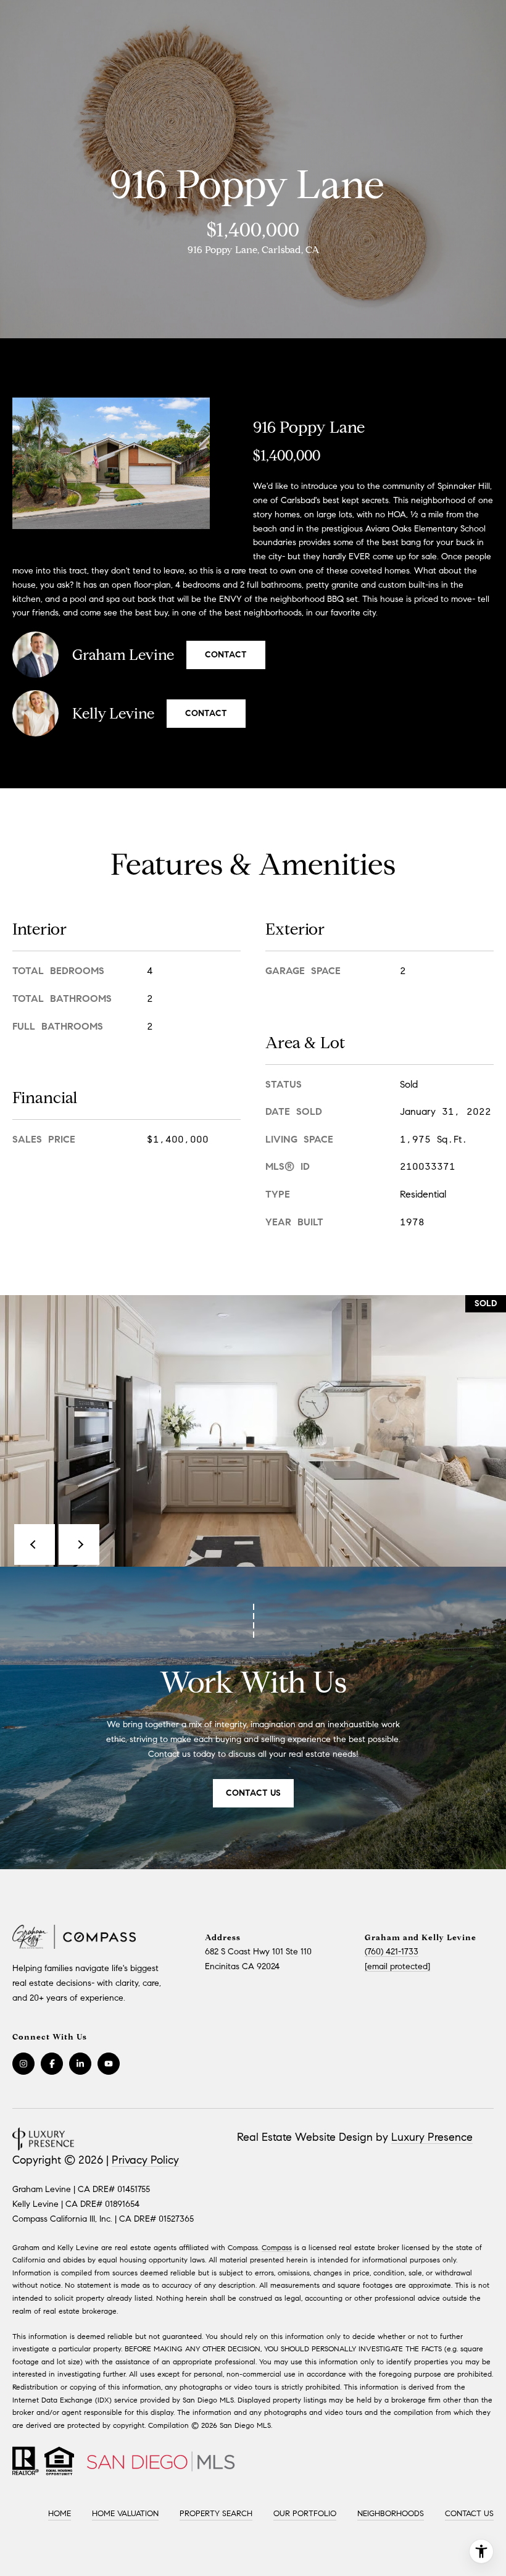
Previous (35, 1544)
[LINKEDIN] (80, 2064)
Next (79, 1544)
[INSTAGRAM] (23, 2064)
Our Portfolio (305, 2514)
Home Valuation (125, 2514)
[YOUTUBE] (109, 2064)
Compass (277, 2247)
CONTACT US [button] (253, 1793)
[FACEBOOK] (52, 2064)
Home (60, 2514)
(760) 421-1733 (392, 1952)
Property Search (216, 2514)
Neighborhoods (391, 2514)
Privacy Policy (145, 2160)
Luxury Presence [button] (432, 2137)
